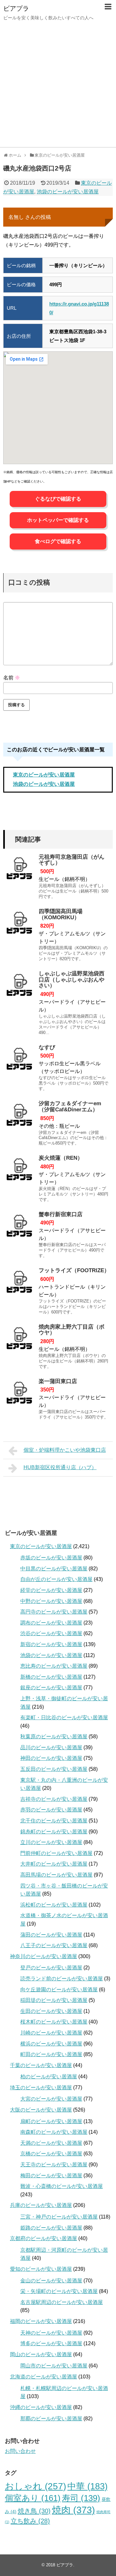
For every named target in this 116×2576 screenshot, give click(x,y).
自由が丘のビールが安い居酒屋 (56, 1579)
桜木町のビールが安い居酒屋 (54, 2022)
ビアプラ (16, 8)
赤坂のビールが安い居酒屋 (51, 1558)
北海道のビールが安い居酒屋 (43, 2377)
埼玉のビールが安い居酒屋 (41, 2088)
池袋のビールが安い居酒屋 (68, 192)
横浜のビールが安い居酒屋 (51, 2044)
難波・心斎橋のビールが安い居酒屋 (62, 2186)
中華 (87, 2486)
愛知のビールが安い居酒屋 (41, 2269)
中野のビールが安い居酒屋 (51, 1601)
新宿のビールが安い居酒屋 (51, 1644)
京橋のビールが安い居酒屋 (51, 2154)
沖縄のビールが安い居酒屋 (41, 2407)
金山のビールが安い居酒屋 (51, 2281)
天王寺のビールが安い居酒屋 (54, 2165)
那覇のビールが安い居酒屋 (51, 2419)
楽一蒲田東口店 (58, 1381)
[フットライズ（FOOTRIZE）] (19, 1284)
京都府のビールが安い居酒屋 (43, 2238)
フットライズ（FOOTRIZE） (74, 1270)
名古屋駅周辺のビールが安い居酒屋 (62, 2302)
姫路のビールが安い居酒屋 (51, 2228)
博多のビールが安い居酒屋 (51, 2343)
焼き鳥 (34, 2511)
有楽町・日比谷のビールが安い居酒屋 (64, 1717)
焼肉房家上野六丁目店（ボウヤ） (72, 1330)
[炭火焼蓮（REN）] (19, 1171)
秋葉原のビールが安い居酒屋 (54, 1737)
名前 (12, 678)
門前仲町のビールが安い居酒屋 (56, 1853)
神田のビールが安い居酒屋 (51, 1758)
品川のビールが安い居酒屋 (51, 1747)
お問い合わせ (20, 2451)
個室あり (33, 2498)
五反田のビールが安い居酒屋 (54, 1769)
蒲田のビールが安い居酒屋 (51, 1935)
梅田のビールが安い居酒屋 (51, 2176)
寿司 (81, 2498)
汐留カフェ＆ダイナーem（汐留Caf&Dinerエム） (70, 1107)
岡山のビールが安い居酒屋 (41, 2354)
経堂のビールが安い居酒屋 (51, 1590)
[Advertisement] (58, 86)
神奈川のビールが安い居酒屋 (43, 1956)
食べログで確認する (58, 541)
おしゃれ (35, 2486)
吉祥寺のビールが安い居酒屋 (54, 1799)
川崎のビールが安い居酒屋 (51, 2033)
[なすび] (19, 1061)
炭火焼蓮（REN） (61, 1158)
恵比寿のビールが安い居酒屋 (54, 1666)
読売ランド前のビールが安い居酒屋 (62, 1979)
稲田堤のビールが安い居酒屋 (54, 2000)
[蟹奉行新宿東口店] (19, 1228)
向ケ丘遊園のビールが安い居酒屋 (59, 1990)
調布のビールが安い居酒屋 (51, 1623)
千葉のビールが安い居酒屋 (41, 2065)
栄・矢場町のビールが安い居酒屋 (59, 2291)
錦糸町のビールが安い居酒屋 (54, 1832)
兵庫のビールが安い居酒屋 (41, 2205)
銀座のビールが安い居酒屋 (51, 1688)
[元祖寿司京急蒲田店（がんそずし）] (19, 870)
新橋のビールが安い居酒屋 (51, 1677)
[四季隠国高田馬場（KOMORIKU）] (19, 925)
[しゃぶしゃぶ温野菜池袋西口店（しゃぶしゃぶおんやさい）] (19, 987)
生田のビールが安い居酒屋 (51, 2011)
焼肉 (73, 2510)
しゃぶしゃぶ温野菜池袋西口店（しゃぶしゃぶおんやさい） (72, 980)
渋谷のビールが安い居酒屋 (51, 1633)
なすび (47, 1047)
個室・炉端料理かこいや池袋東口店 (65, 1450)
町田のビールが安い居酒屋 (51, 2054)
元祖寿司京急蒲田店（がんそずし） (72, 860)
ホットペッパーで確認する (58, 520)
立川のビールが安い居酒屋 (51, 1842)
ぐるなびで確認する (58, 499)
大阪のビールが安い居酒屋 (41, 2110)
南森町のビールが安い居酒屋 (54, 2132)
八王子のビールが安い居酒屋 (54, 1945)
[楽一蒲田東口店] (19, 1395)
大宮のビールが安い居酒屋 (51, 2099)
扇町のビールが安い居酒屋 (51, 2121)
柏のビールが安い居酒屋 (49, 2077)
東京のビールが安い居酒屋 (44, 775)
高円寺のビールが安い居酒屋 (54, 1612)
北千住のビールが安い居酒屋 (54, 1821)
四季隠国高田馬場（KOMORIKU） (61, 914)
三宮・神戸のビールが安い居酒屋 (59, 2217)
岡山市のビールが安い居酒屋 (54, 2366)
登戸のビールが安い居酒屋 (51, 1968)
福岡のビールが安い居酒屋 (41, 2321)
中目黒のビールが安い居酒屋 (54, 1569)
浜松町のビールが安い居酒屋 (54, 1905)
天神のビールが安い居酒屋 (51, 2333)
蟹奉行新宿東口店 (61, 1214)
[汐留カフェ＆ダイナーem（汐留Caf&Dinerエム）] (19, 1117)
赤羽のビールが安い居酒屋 (51, 1810)
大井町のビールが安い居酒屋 (54, 1864)
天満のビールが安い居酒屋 (51, 2143)
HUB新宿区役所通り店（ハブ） (60, 1467)
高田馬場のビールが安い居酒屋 (56, 1875)
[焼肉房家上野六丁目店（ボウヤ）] (19, 1340)
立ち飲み (30, 2521)
